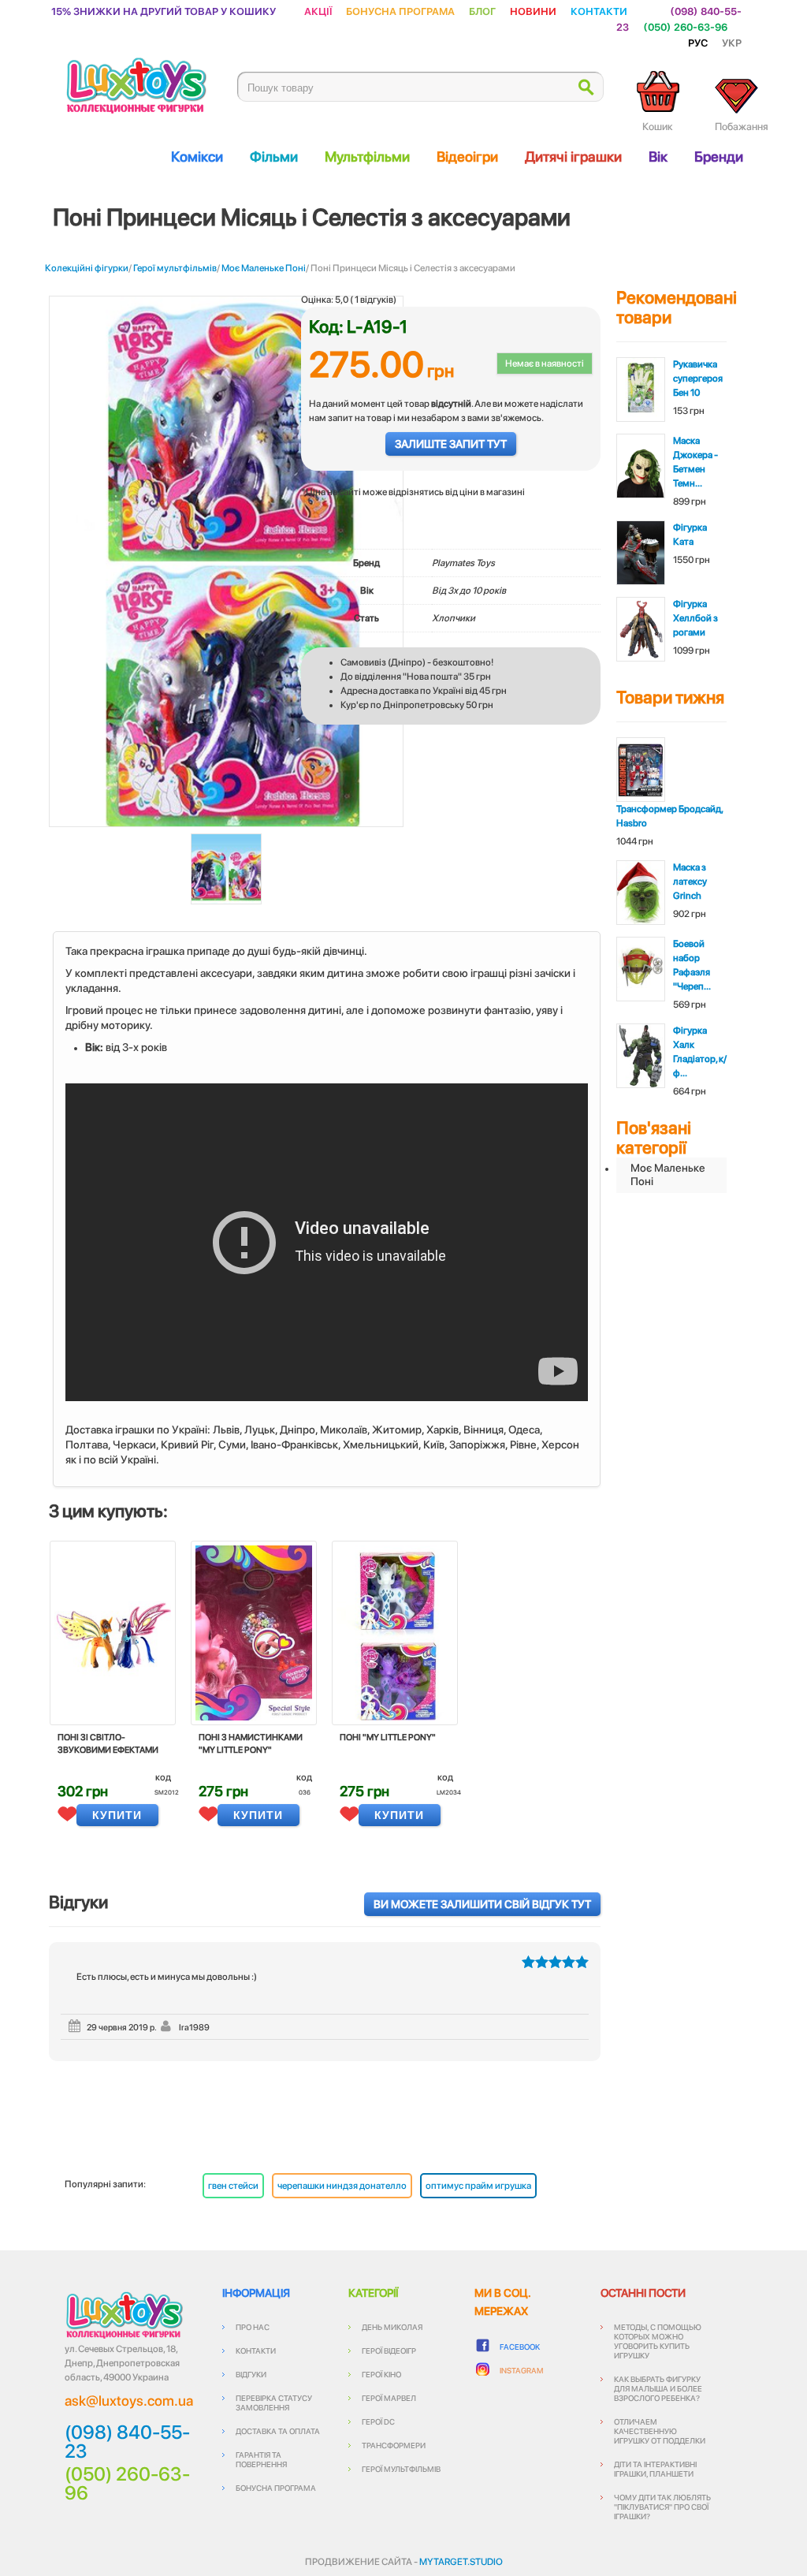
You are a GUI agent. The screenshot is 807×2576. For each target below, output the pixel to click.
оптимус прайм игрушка (478, 2186)
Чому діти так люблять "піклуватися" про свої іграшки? (662, 2507)
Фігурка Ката (690, 535)
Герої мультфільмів (175, 268)
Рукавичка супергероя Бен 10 (698, 378)
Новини (533, 11)
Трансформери (394, 2445)
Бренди (719, 157)
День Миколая (392, 2327)
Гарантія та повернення (261, 2459)
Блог (482, 11)
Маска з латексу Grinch (690, 882)
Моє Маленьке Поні (264, 268)
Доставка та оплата (278, 2431)
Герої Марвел (389, 2398)
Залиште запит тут (451, 444)
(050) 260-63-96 (685, 26)
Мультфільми (367, 157)
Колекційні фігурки (87, 268)
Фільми (274, 157)
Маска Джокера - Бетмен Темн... (695, 462)
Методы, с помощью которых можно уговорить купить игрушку (658, 2341)
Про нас (253, 2327)
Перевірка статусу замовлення (274, 2403)
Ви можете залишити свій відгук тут (482, 1904)
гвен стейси (233, 2186)
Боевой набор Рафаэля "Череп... (692, 965)
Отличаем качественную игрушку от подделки (660, 2431)
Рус (698, 42)
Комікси (197, 157)
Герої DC (378, 2421)
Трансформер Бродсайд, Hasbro (669, 816)
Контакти (599, 11)
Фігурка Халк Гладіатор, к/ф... (700, 1052)
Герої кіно (381, 2374)
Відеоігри (467, 157)
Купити (117, 1815)
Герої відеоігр (389, 2350)
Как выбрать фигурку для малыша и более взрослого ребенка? (658, 2388)
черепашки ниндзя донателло (342, 2186)
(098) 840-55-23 (127, 2442)
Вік (658, 157)
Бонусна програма (400, 11)
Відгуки (251, 2374)
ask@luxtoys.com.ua (129, 2401)
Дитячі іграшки (573, 157)
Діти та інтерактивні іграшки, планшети (655, 2469)
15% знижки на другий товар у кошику (164, 11)
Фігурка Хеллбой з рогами (695, 618)
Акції (318, 11)
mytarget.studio (461, 2562)
